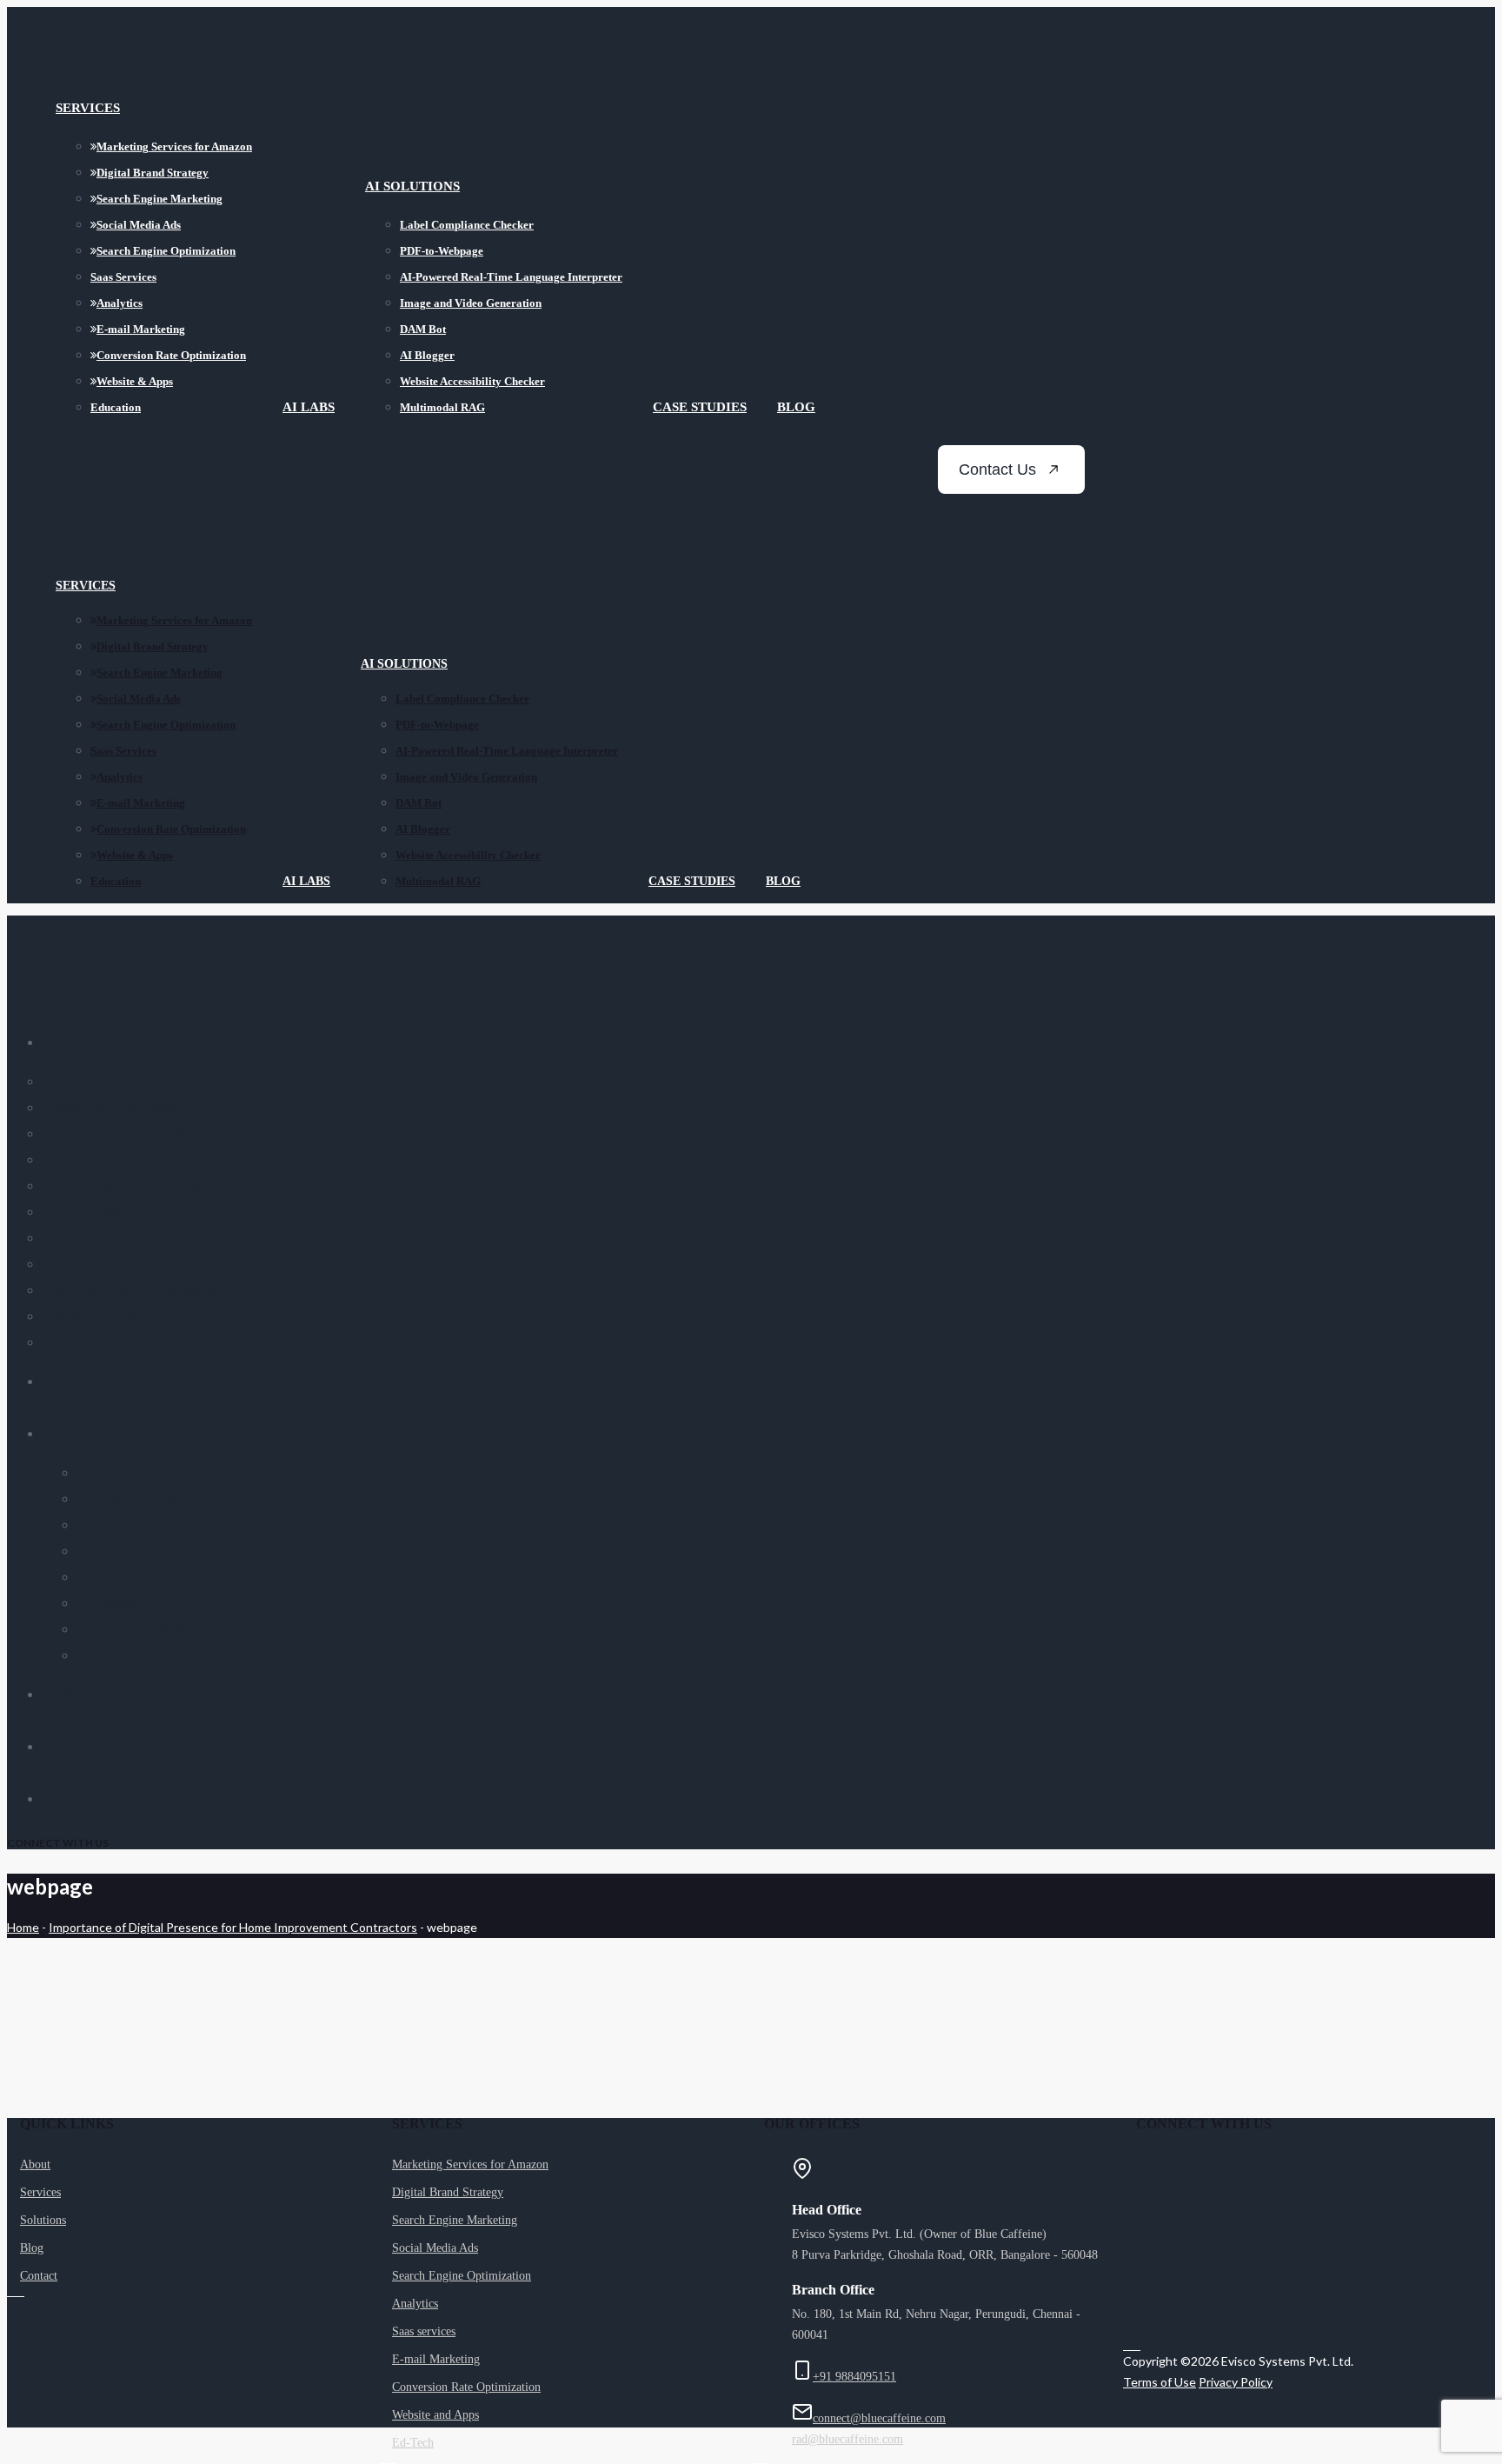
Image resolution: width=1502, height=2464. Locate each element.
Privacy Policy (1236, 2382)
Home (23, 1927)
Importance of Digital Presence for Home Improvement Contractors (233, 1927)
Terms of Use (1160, 2382)
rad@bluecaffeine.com (847, 2439)
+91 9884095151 (854, 2377)
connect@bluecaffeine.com (879, 2418)
